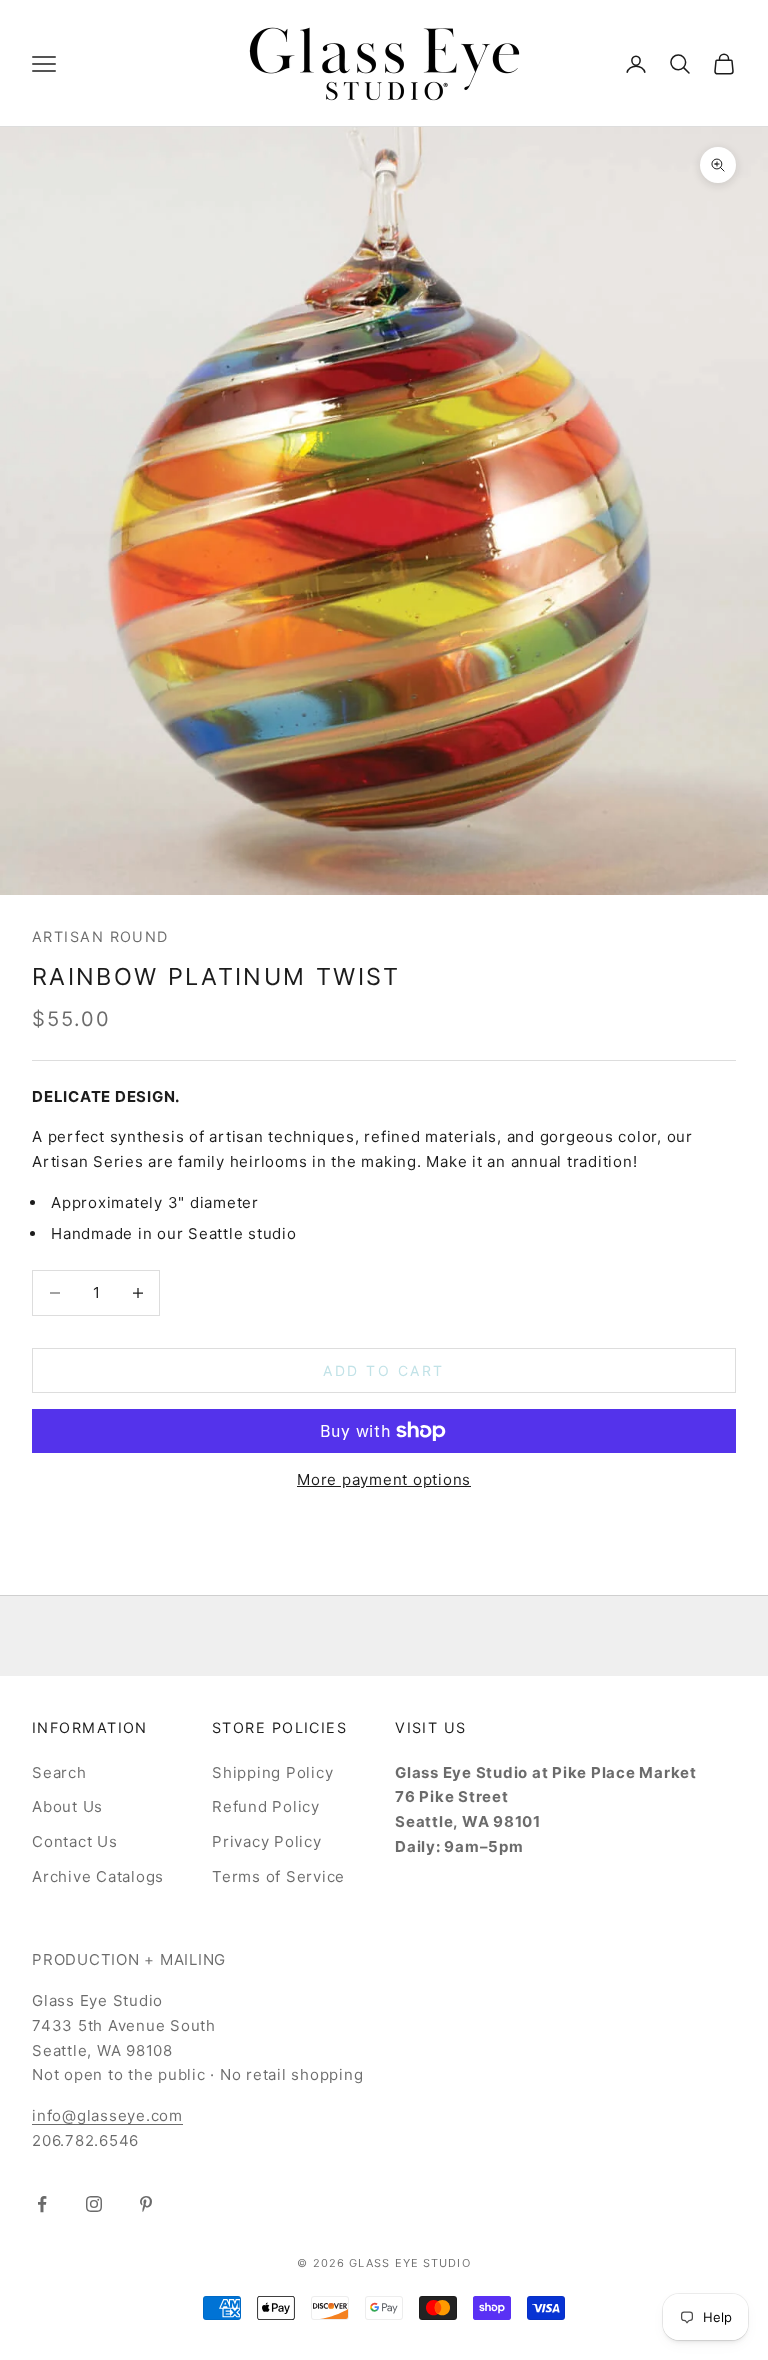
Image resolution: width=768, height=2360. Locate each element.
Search (59, 1772)
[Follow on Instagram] (94, 2204)
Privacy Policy (267, 1841)
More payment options (384, 1479)
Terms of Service (278, 1876)
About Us (67, 1806)
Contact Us (75, 1841)
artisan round (100, 936)
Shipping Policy (272, 1772)
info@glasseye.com (107, 2115)
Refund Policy (266, 1806)
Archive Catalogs (98, 1876)
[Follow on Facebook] (42, 2204)
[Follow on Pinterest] (146, 2204)
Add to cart (384, 1370)
